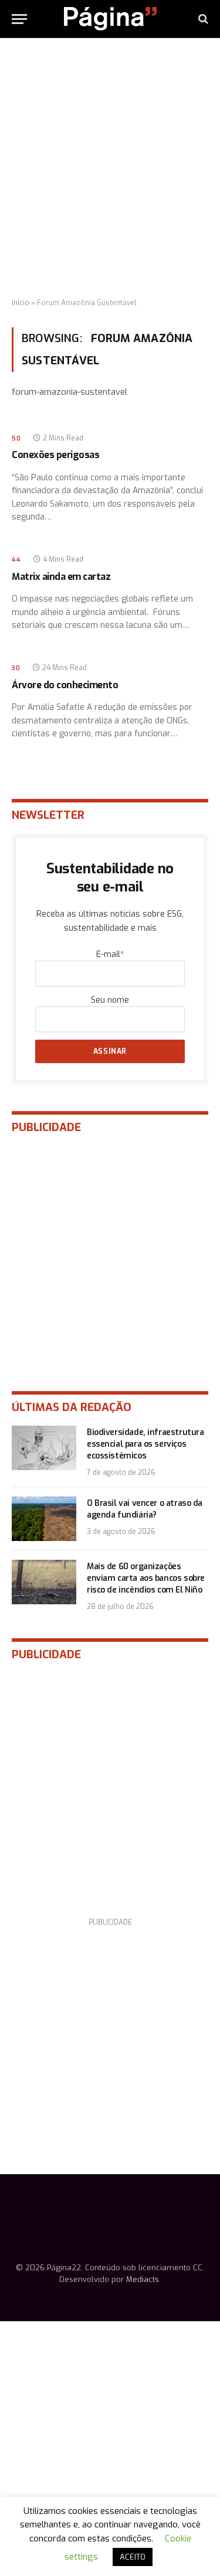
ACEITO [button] (133, 2557)
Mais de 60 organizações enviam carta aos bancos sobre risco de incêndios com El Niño (146, 1578)
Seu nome (110, 1000)
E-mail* (110, 954)
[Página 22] (110, 19)
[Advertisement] (110, 168)
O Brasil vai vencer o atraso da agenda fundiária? (145, 1509)
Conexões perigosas (55, 455)
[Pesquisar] (202, 19)
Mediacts (143, 2279)
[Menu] (19, 19)
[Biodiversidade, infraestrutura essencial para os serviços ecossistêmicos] (44, 1448)
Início (21, 303)
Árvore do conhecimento (65, 685)
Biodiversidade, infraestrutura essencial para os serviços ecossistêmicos (145, 1444)
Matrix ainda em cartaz (61, 577)
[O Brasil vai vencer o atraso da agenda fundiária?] (44, 1519)
